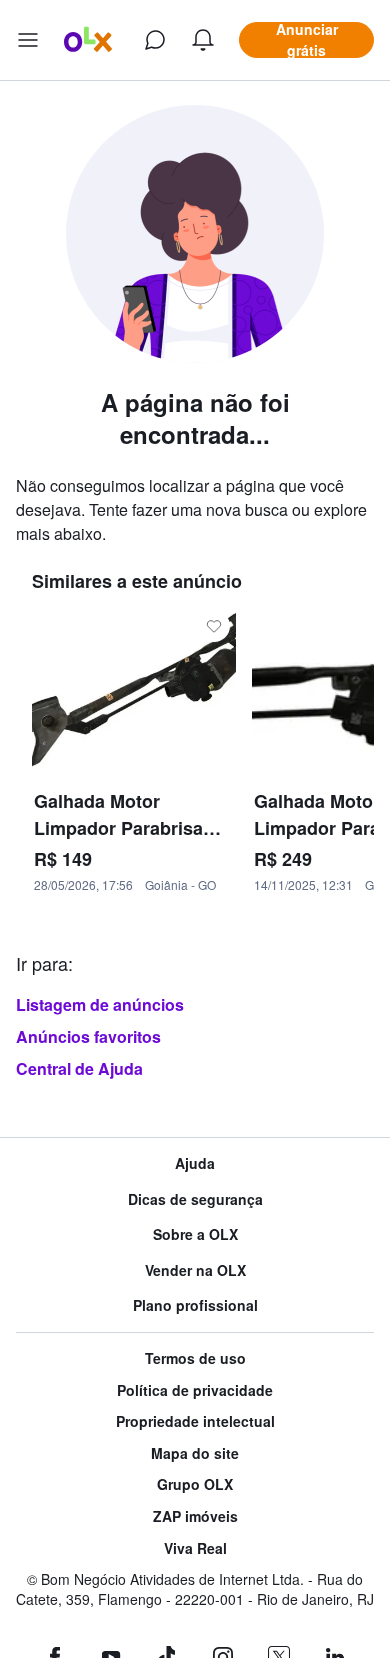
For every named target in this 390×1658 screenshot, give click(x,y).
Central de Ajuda (79, 1068)
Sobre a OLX (195, 1234)
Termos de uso (195, 1358)
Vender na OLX (195, 1270)
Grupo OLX (195, 1484)
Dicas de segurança (195, 1199)
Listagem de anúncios (100, 1004)
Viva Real (195, 1548)
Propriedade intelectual (195, 1421)
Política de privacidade (195, 1390)
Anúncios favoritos (88, 1036)
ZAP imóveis (195, 1516)
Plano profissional (195, 1305)
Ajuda (195, 1163)
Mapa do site (195, 1453)
